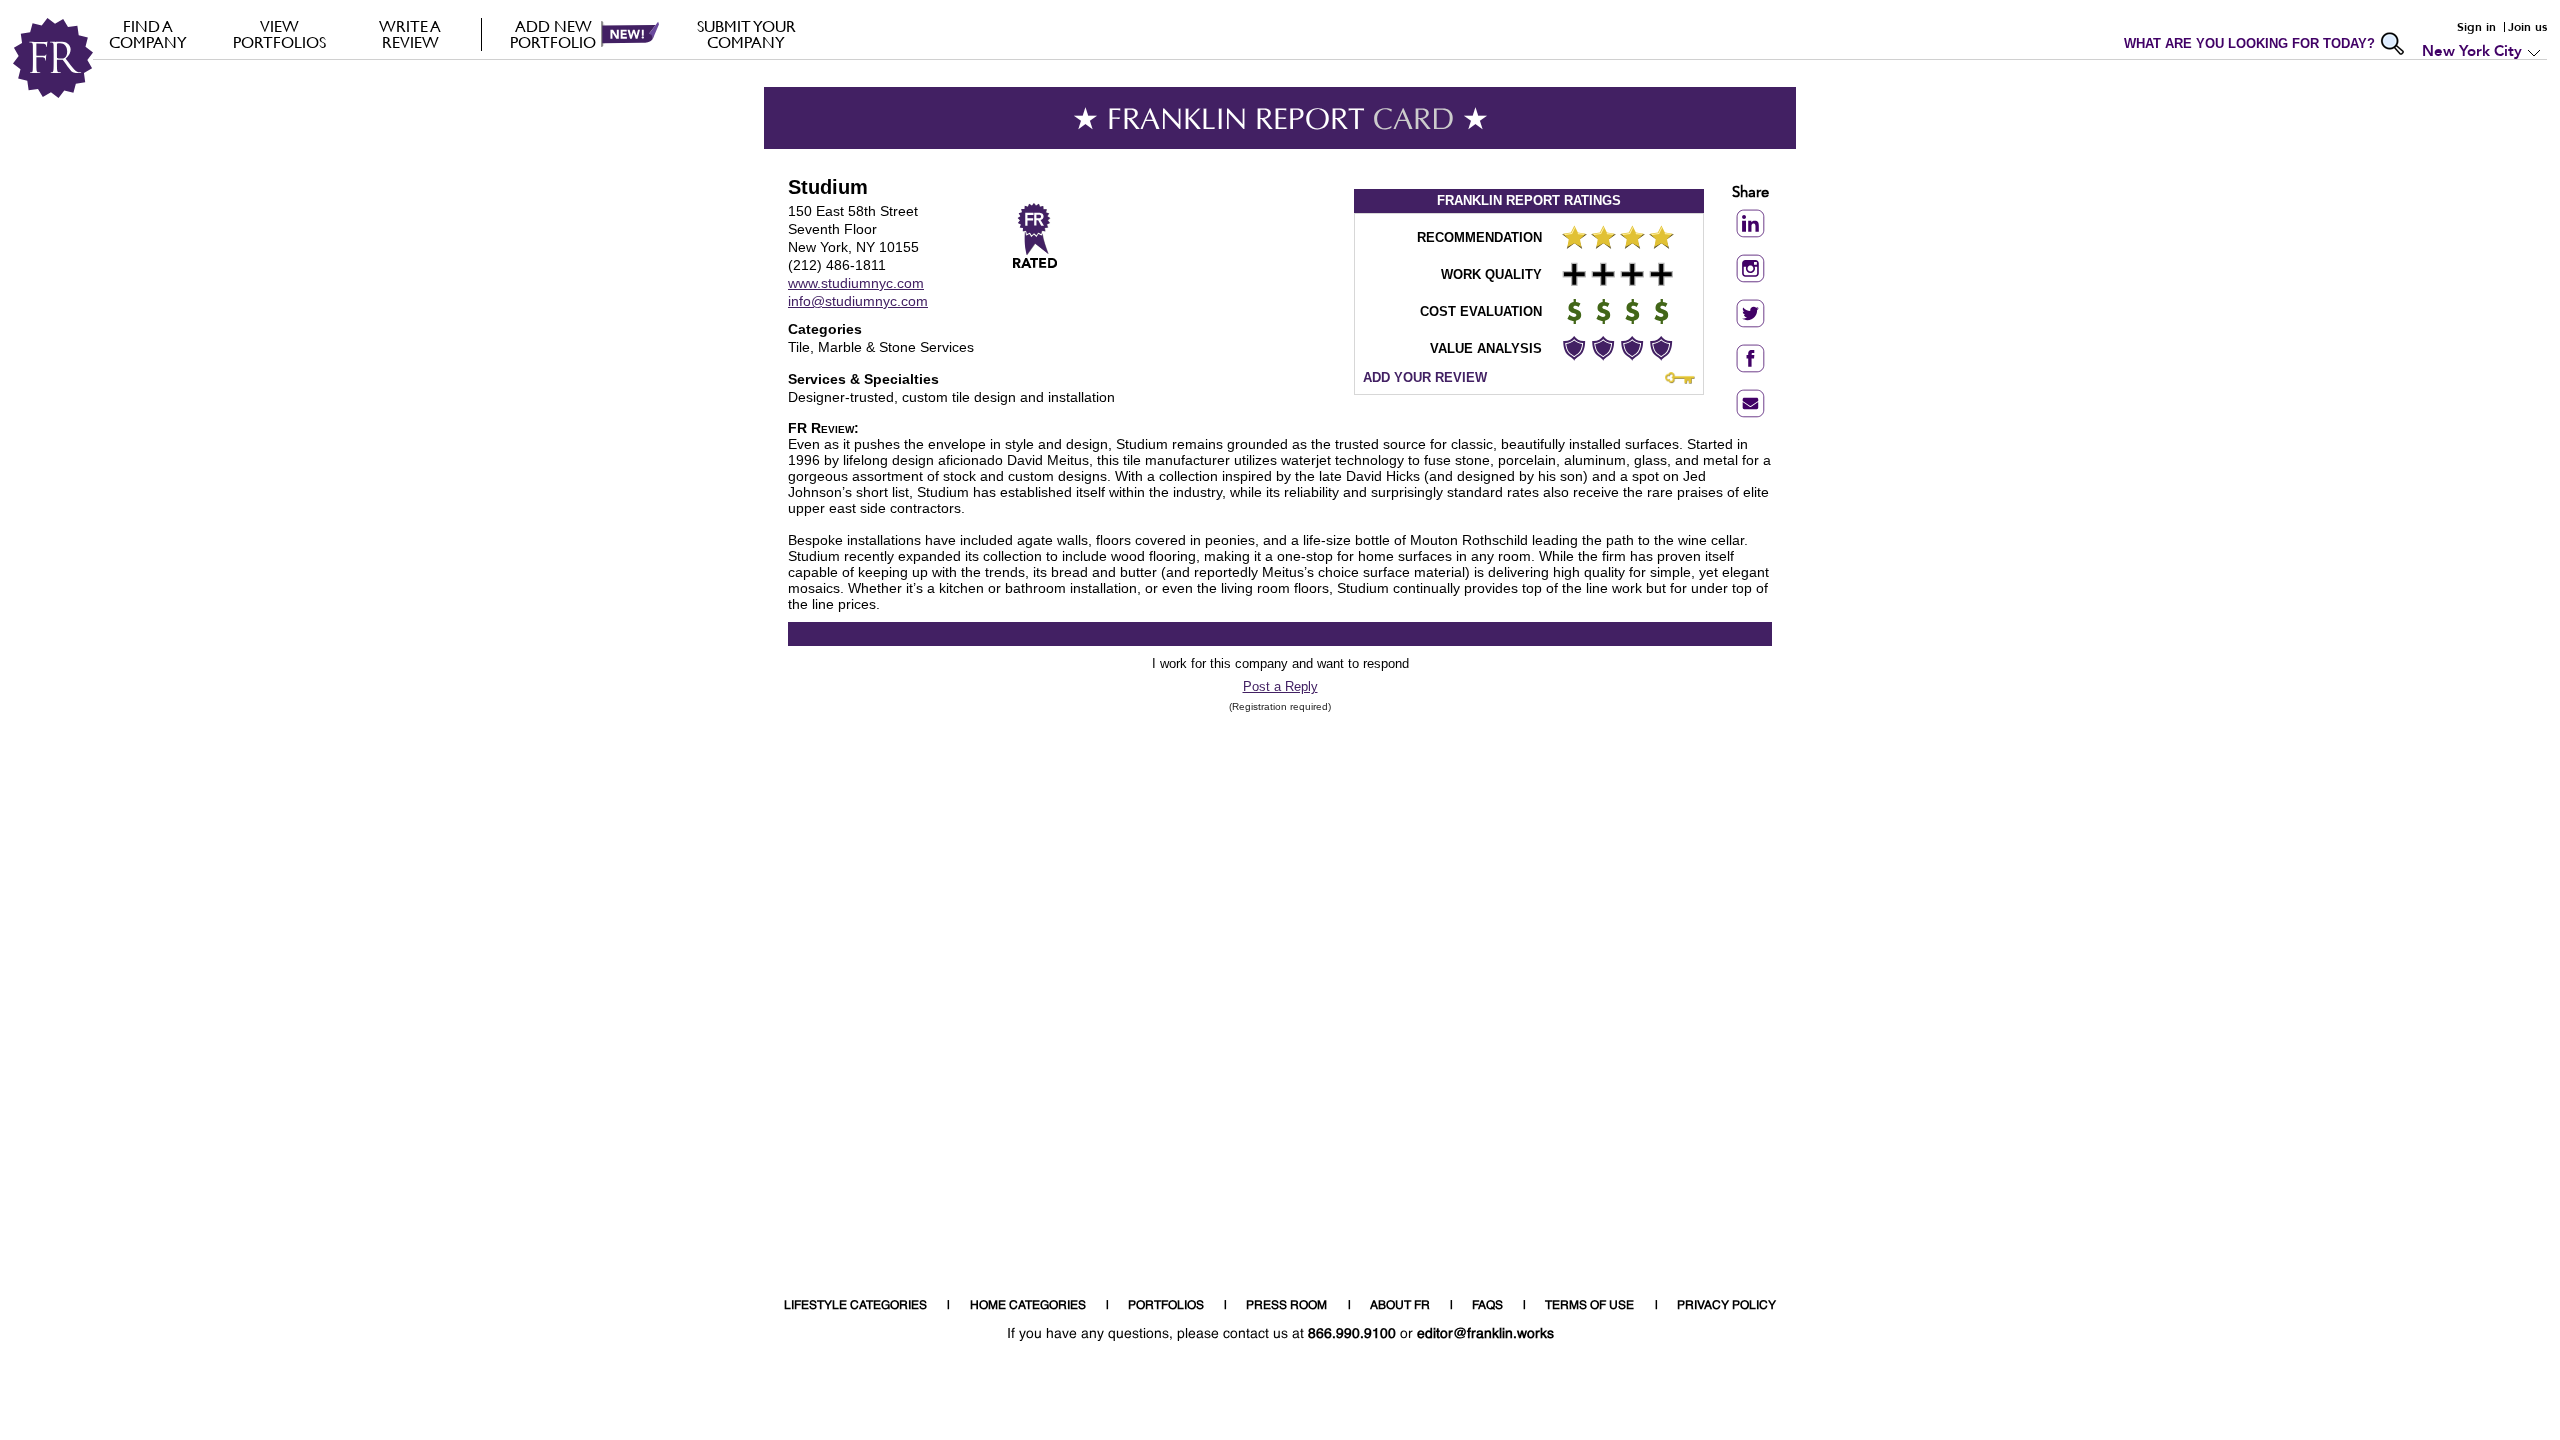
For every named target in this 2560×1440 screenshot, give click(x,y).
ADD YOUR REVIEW (1425, 377)
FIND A (148, 34)
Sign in (2476, 27)
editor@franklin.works (1485, 1334)
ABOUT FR (1400, 1306)
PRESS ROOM (1286, 1306)
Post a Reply (1280, 686)
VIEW (279, 34)
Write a (410, 34)
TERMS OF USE (1589, 1306)
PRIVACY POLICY (1726, 1306)
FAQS (1487, 1306)
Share (1750, 193)
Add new (553, 34)
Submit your (746, 34)
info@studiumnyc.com (858, 301)
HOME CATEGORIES (1028, 1306)
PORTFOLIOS (1166, 1306)
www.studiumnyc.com (856, 283)
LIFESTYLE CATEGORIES (855, 1306)
